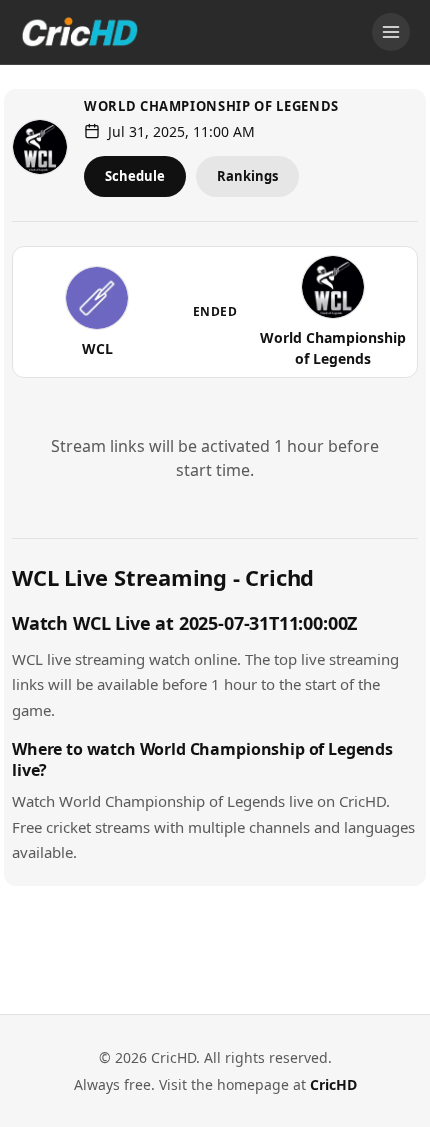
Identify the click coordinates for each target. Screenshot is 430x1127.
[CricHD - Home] (80, 32)
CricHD (333, 1084)
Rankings (247, 176)
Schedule (135, 176)
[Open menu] (391, 32)
